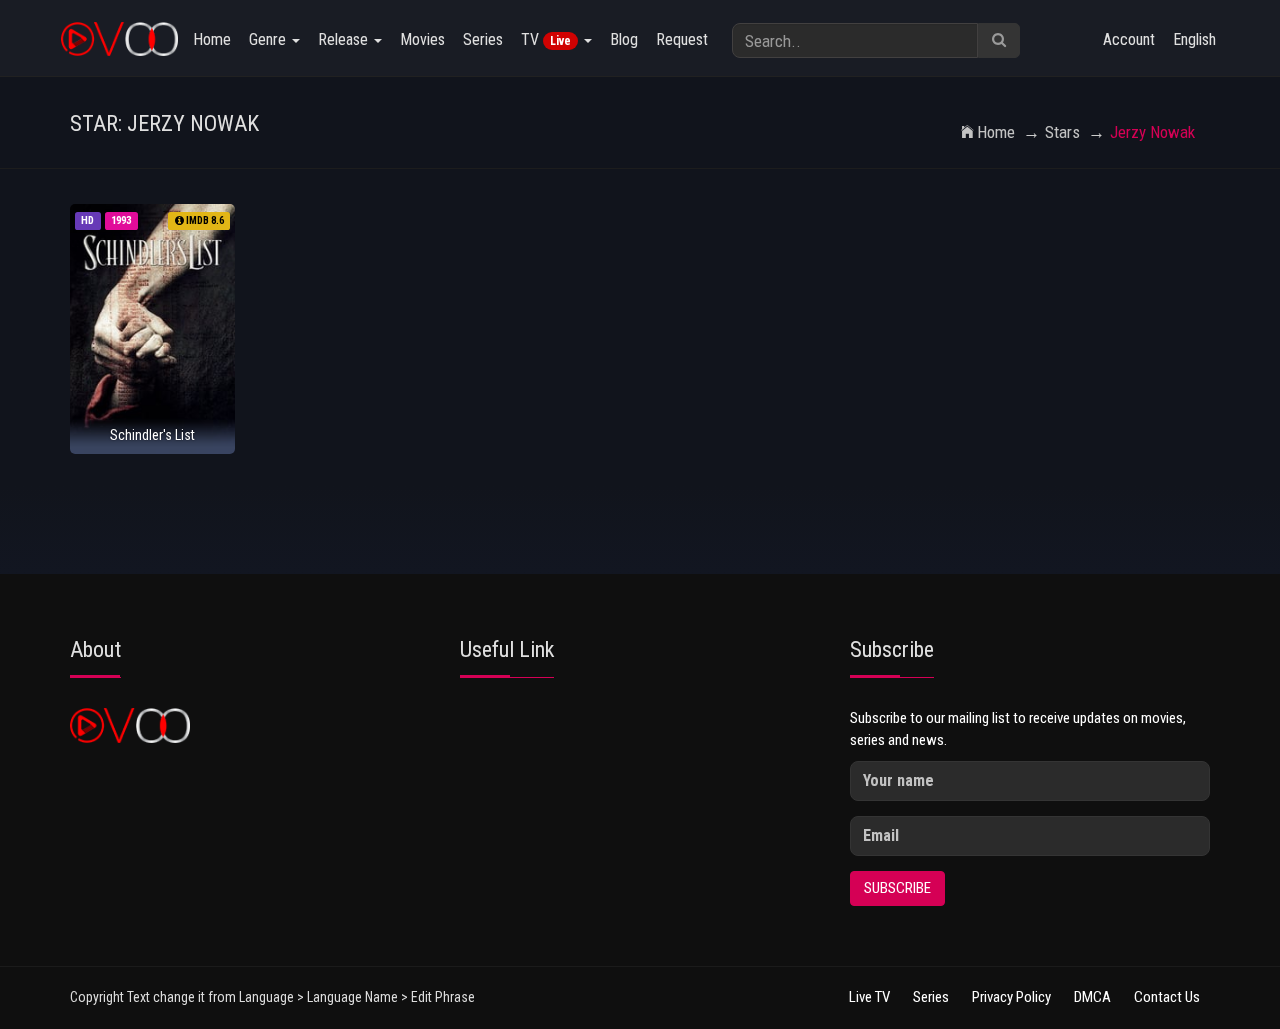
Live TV (869, 997)
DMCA (1092, 997)
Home (212, 39)
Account (1129, 39)
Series (483, 39)
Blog (624, 39)
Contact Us (1167, 997)
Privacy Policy (1011, 997)
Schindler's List (152, 435)
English (1194, 39)
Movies (422, 39)
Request (682, 39)
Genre (269, 39)
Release (345, 39)
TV (546, 39)
